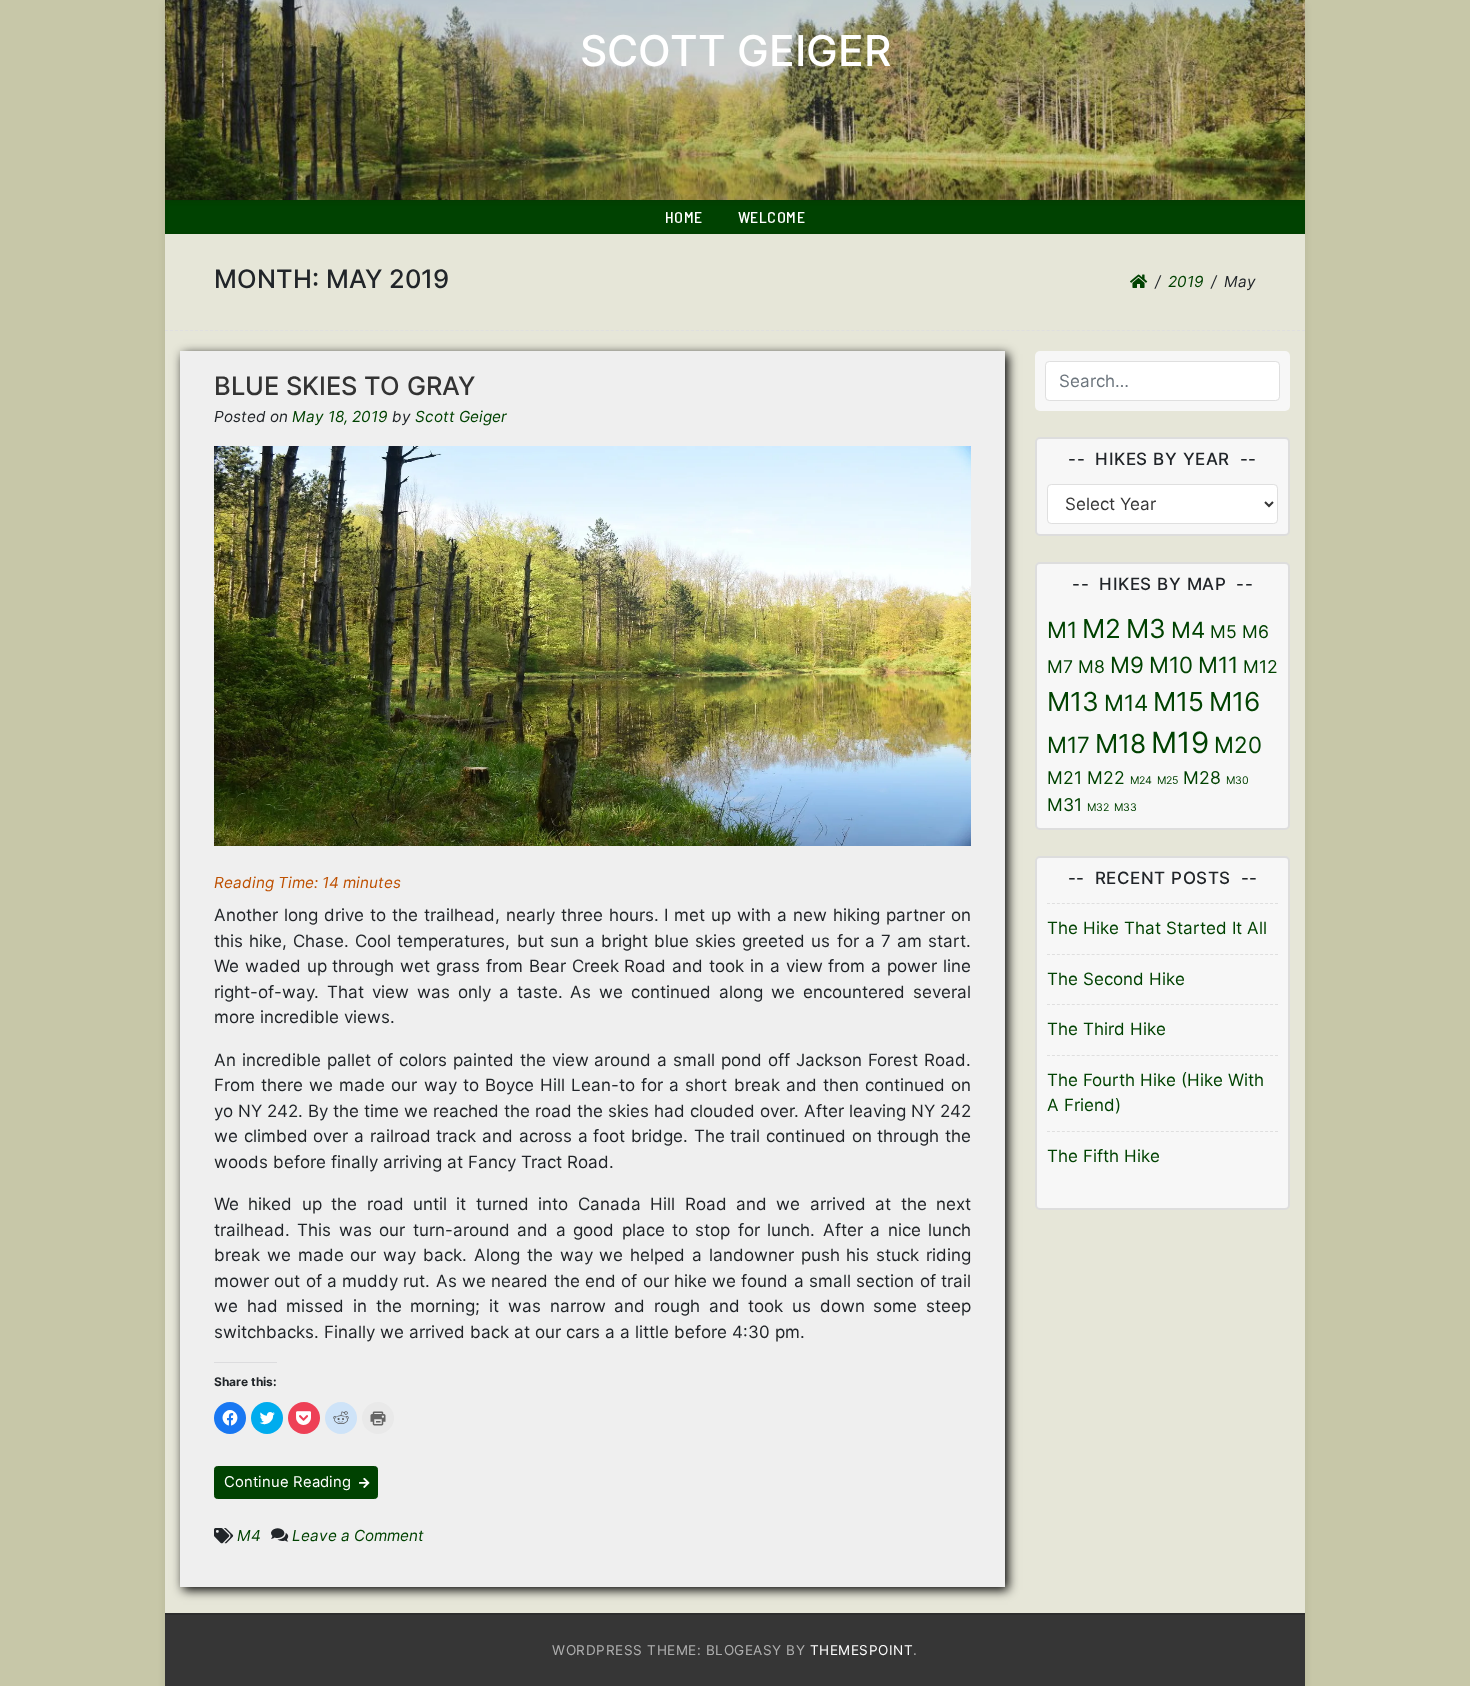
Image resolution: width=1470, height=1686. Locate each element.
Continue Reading (289, 1482)
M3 (1146, 628)
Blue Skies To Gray (344, 385)
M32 (1098, 807)
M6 (1255, 631)
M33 (1125, 807)
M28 (1202, 777)
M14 (1126, 702)
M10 (1171, 664)
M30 (1237, 780)
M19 (1180, 742)
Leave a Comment (358, 1535)
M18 (1120, 743)
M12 (1260, 666)
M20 (1238, 744)
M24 (1141, 780)
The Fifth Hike (1103, 1156)
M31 (1064, 804)
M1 (1062, 629)
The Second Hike (1116, 979)
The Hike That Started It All (1157, 928)
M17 (1068, 744)
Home (684, 216)
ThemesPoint (862, 1650)
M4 (249, 1535)
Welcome (772, 216)
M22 (1106, 777)
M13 (1073, 701)
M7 (1060, 666)
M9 (1127, 664)
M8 (1091, 666)
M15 (1178, 701)
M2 (1101, 628)
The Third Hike (1106, 1029)
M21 (1064, 777)
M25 (1167, 780)
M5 (1223, 631)
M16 (1234, 701)
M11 (1218, 664)
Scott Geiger (735, 50)
